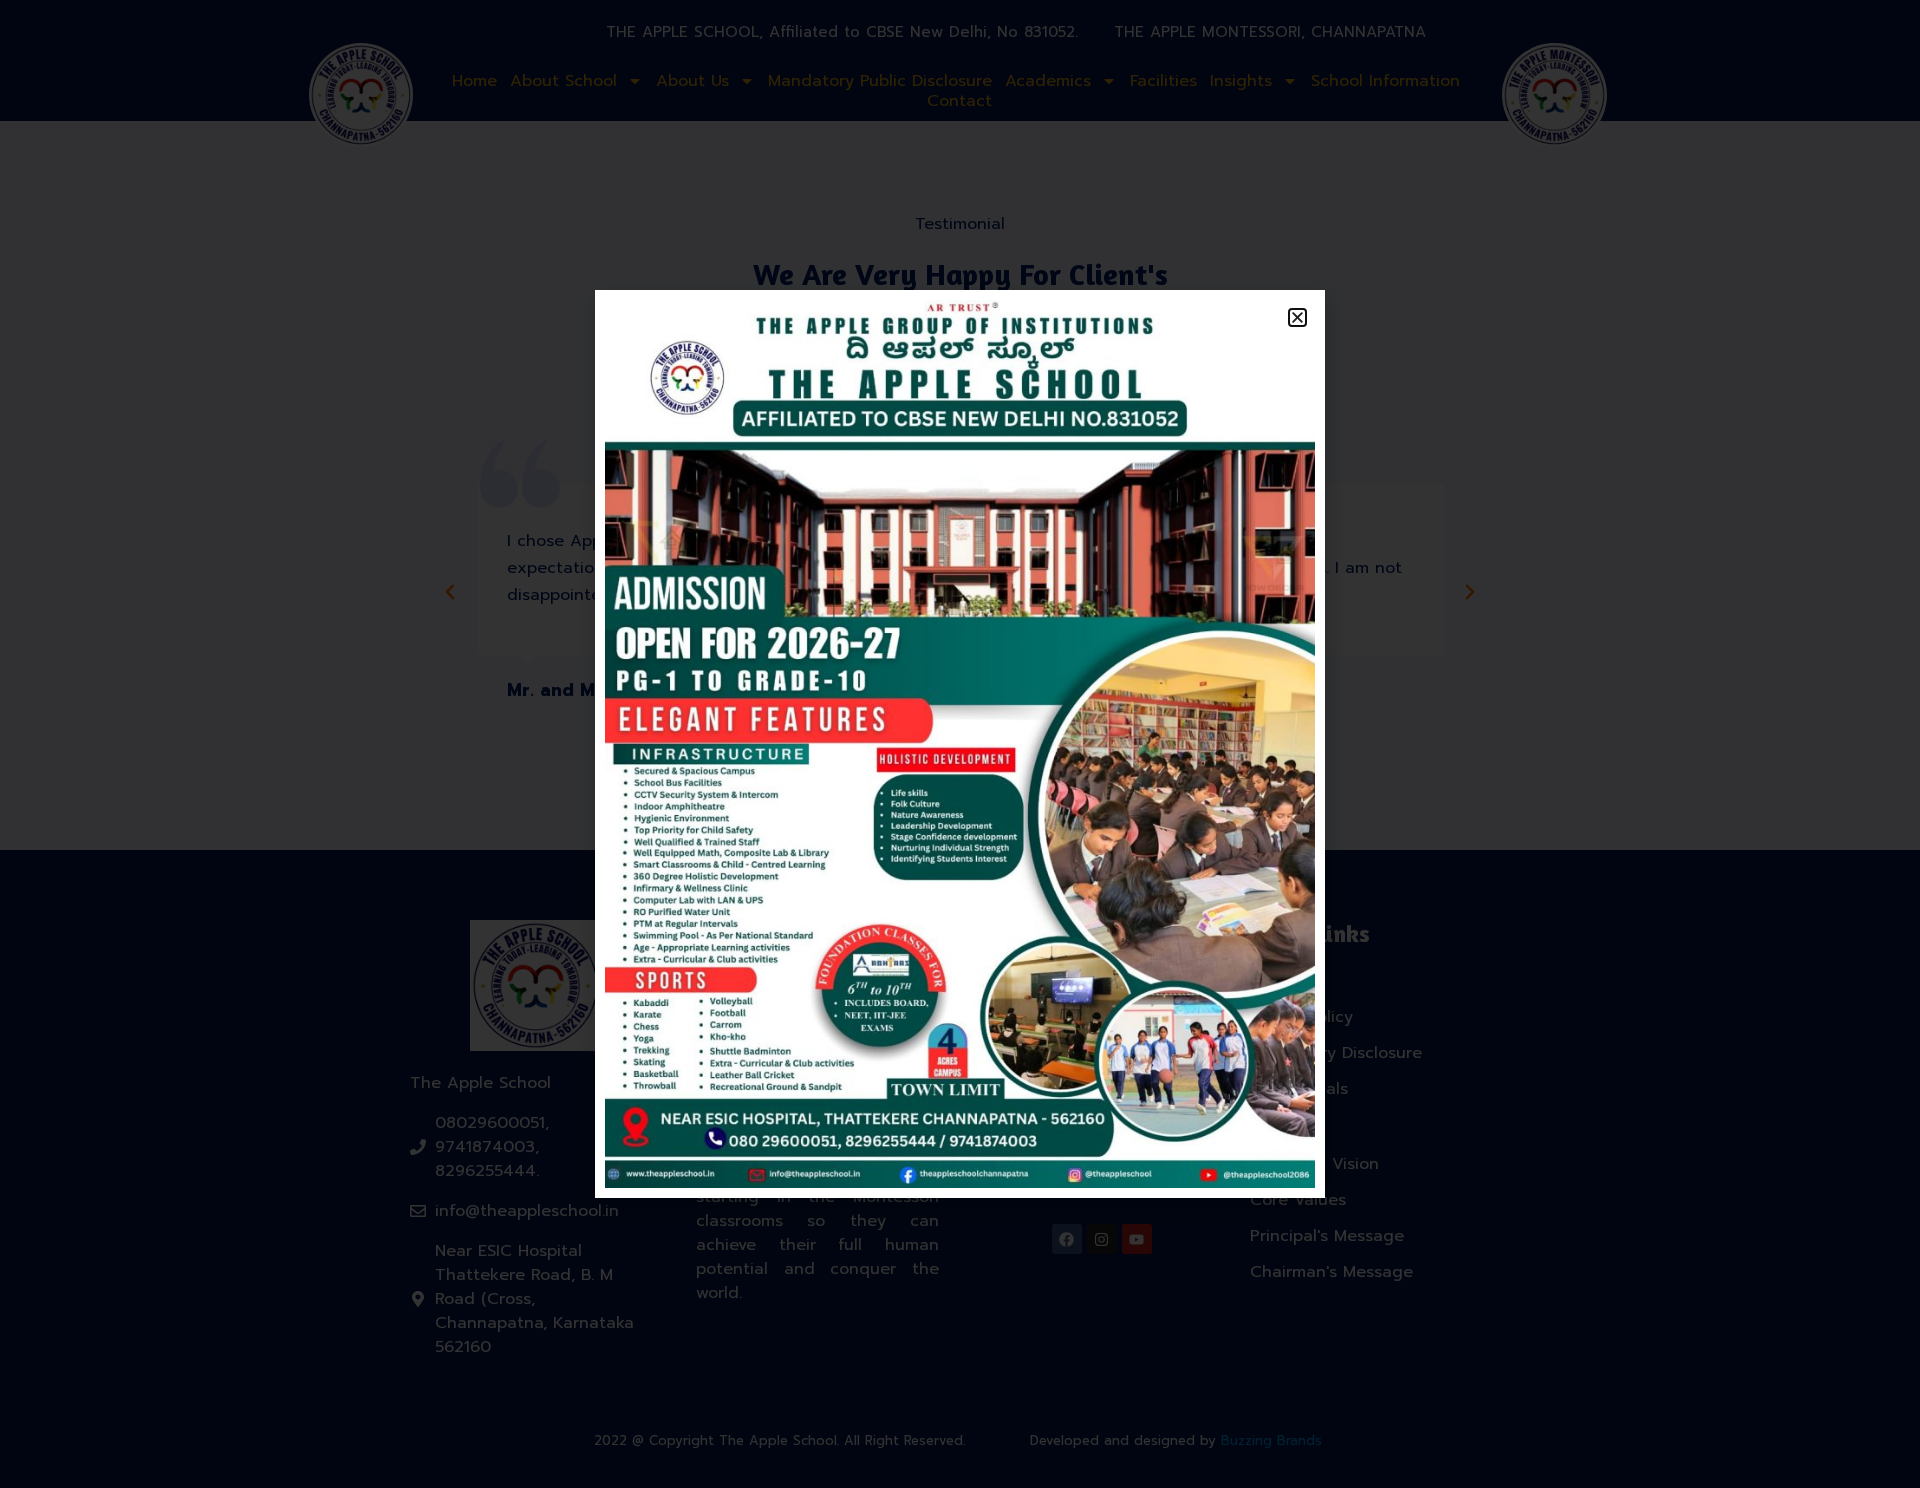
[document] (960, 744)
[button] (1297, 317)
